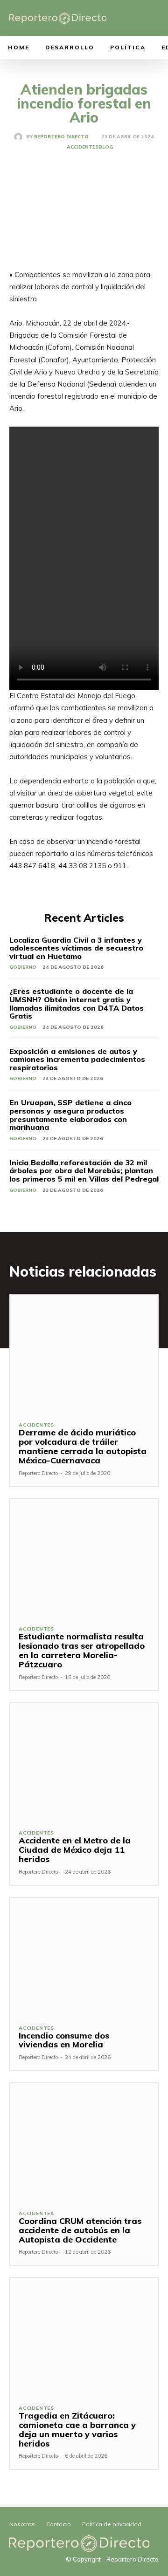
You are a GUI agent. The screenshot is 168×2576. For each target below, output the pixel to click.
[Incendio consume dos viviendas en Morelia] (84, 1957)
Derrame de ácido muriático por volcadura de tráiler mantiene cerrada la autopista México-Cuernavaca (83, 1446)
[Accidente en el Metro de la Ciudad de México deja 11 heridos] (84, 1762)
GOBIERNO (23, 967)
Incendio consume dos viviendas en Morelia (64, 2040)
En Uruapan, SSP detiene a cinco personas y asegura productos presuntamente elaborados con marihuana (70, 1115)
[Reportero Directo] (20, 137)
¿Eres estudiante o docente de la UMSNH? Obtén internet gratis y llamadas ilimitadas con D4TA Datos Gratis (77, 1003)
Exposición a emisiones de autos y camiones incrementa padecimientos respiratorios (77, 1059)
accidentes (83, 147)
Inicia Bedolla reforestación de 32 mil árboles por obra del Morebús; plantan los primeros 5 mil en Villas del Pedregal (84, 1171)
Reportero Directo (61, 137)
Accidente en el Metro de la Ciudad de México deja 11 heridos (75, 1850)
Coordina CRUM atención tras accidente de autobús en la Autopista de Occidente (80, 2230)
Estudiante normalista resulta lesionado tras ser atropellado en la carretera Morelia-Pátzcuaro (82, 1650)
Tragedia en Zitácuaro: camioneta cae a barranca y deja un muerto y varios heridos (77, 2429)
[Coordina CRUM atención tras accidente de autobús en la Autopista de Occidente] (84, 2142)
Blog (106, 147)
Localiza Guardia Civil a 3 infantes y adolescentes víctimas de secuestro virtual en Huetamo (76, 948)
